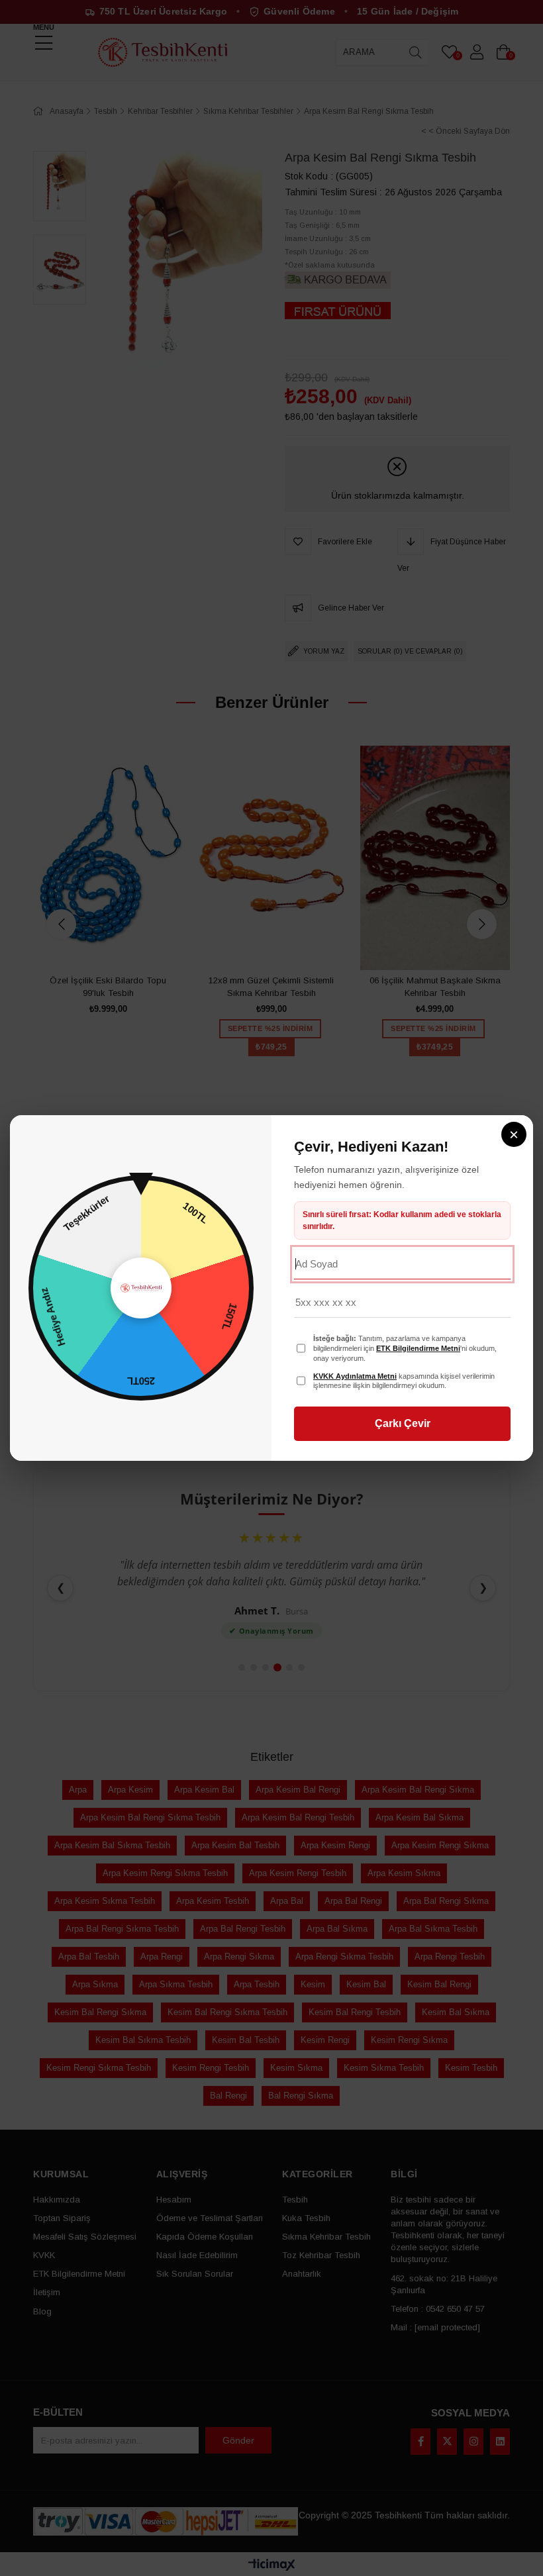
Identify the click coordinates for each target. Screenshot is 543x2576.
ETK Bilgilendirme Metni (418, 1348)
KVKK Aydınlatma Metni (355, 1376)
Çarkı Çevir (403, 1423)
